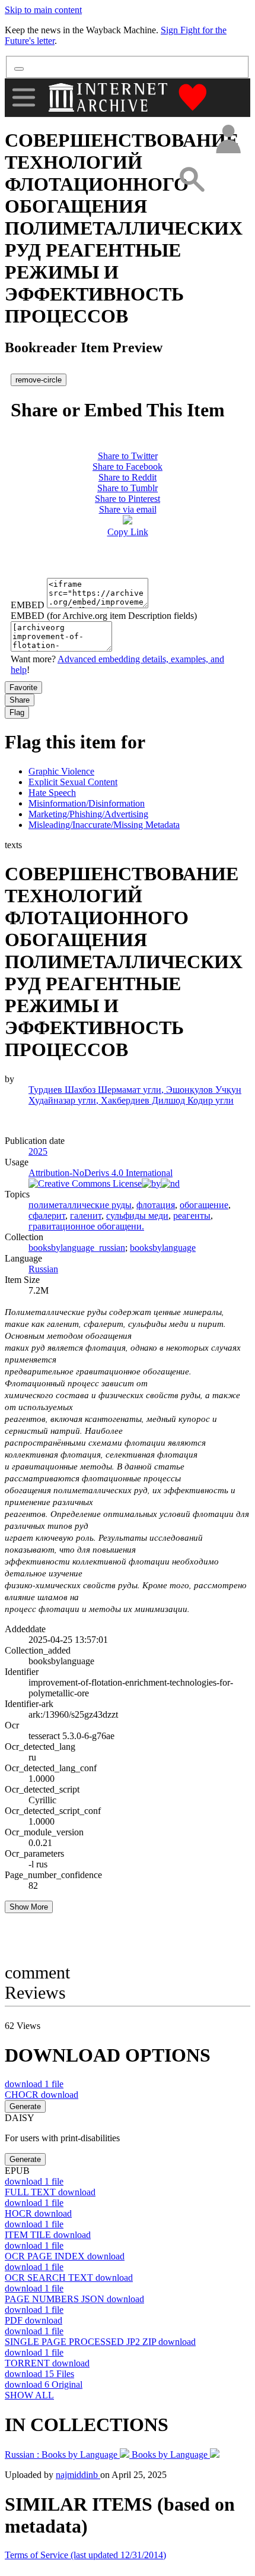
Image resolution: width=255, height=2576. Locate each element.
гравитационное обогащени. (86, 1226)
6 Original (44, 2384)
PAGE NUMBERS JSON (74, 2299)
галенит (86, 1216)
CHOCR (42, 2095)
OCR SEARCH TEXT (69, 2278)
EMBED (28, 605)
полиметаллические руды (80, 1205)
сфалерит (47, 1216)
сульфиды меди (137, 1216)
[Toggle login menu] (228, 140)
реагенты (192, 1216)
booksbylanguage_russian (77, 1248)
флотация (156, 1205)
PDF (34, 2320)
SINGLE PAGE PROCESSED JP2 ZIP (100, 2342)
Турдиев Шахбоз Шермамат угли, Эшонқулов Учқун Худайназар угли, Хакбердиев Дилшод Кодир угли (135, 1095)
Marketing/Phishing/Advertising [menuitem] (88, 814)
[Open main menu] (24, 97)
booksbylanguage (163, 1248)
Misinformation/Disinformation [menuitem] (87, 803)
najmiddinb (78, 2475)
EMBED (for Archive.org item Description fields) (104, 616)
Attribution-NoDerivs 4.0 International (101, 1173)
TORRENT (47, 2363)
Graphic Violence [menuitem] (61, 771)
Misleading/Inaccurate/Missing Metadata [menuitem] (104, 825)
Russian (43, 1269)
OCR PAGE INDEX (65, 2256)
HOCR (38, 2213)
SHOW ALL (29, 2395)
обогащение (204, 1205)
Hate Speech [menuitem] (52, 793)
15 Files (39, 2374)
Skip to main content (43, 10)
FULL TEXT (50, 2192)
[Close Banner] (19, 69)
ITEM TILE (48, 2235)
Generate (25, 2106)
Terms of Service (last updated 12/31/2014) (85, 2555)
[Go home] (109, 97)
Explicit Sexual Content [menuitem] (73, 782)
